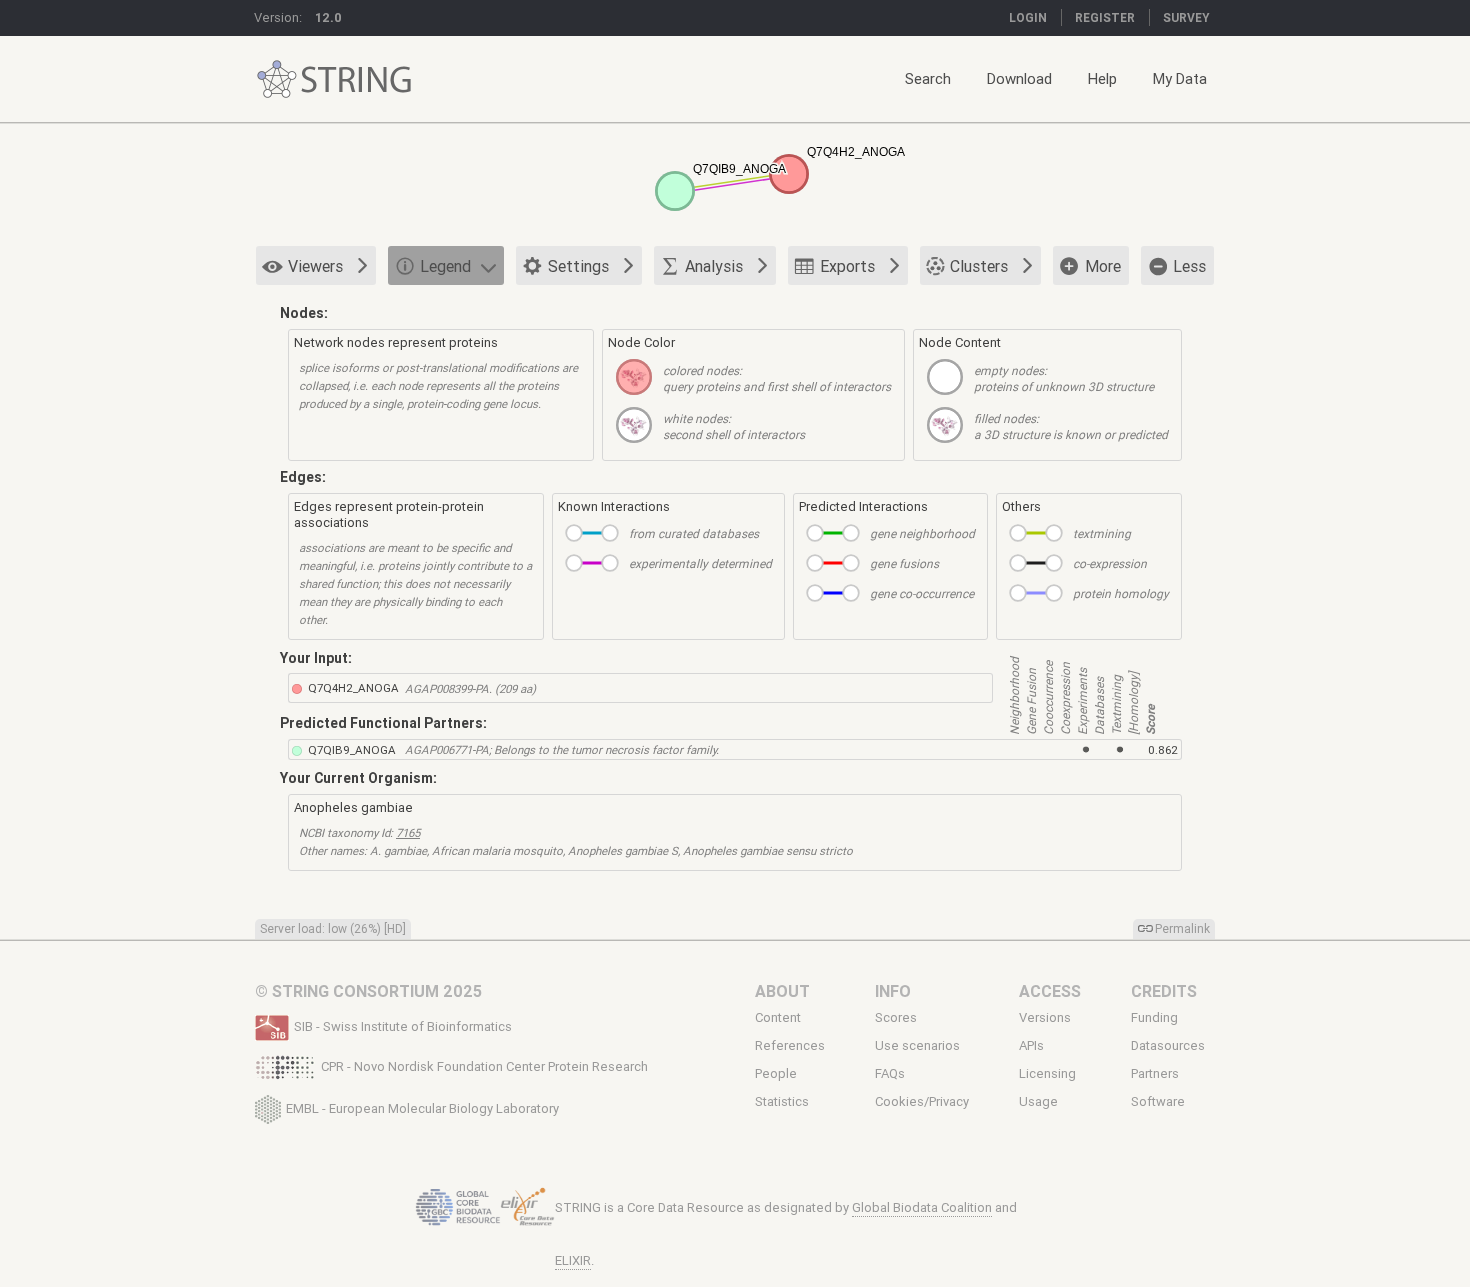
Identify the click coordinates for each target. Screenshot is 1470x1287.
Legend (445, 266)
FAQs (890, 1074)
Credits (1164, 991)
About (782, 991)
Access (1050, 991)
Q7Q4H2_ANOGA (353, 687)
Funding (1154, 1017)
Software (1158, 1102)
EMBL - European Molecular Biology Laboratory (422, 1107)
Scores (896, 1017)
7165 (408, 832)
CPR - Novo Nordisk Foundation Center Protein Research (484, 1066)
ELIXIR (573, 1260)
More (1103, 266)
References (790, 1046)
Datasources (1168, 1046)
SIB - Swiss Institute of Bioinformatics (403, 1026)
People (776, 1074)
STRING (277, 79)
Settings (578, 266)
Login (1028, 17)
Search (928, 78)
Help (1102, 78)
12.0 (328, 17)
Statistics (782, 1102)
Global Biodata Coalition (922, 1207)
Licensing (1047, 1074)
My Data (1180, 78)
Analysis (714, 266)
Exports (847, 266)
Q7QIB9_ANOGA (352, 749)
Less (1189, 266)
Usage (1038, 1102)
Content (778, 1017)
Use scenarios (917, 1046)
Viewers (315, 266)
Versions (1045, 1017)
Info (893, 991)
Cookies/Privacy (922, 1102)
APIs (1031, 1046)
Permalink (1182, 928)
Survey (1186, 17)
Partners (1155, 1074)
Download (1019, 78)
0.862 (1163, 749)
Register (1105, 17)
